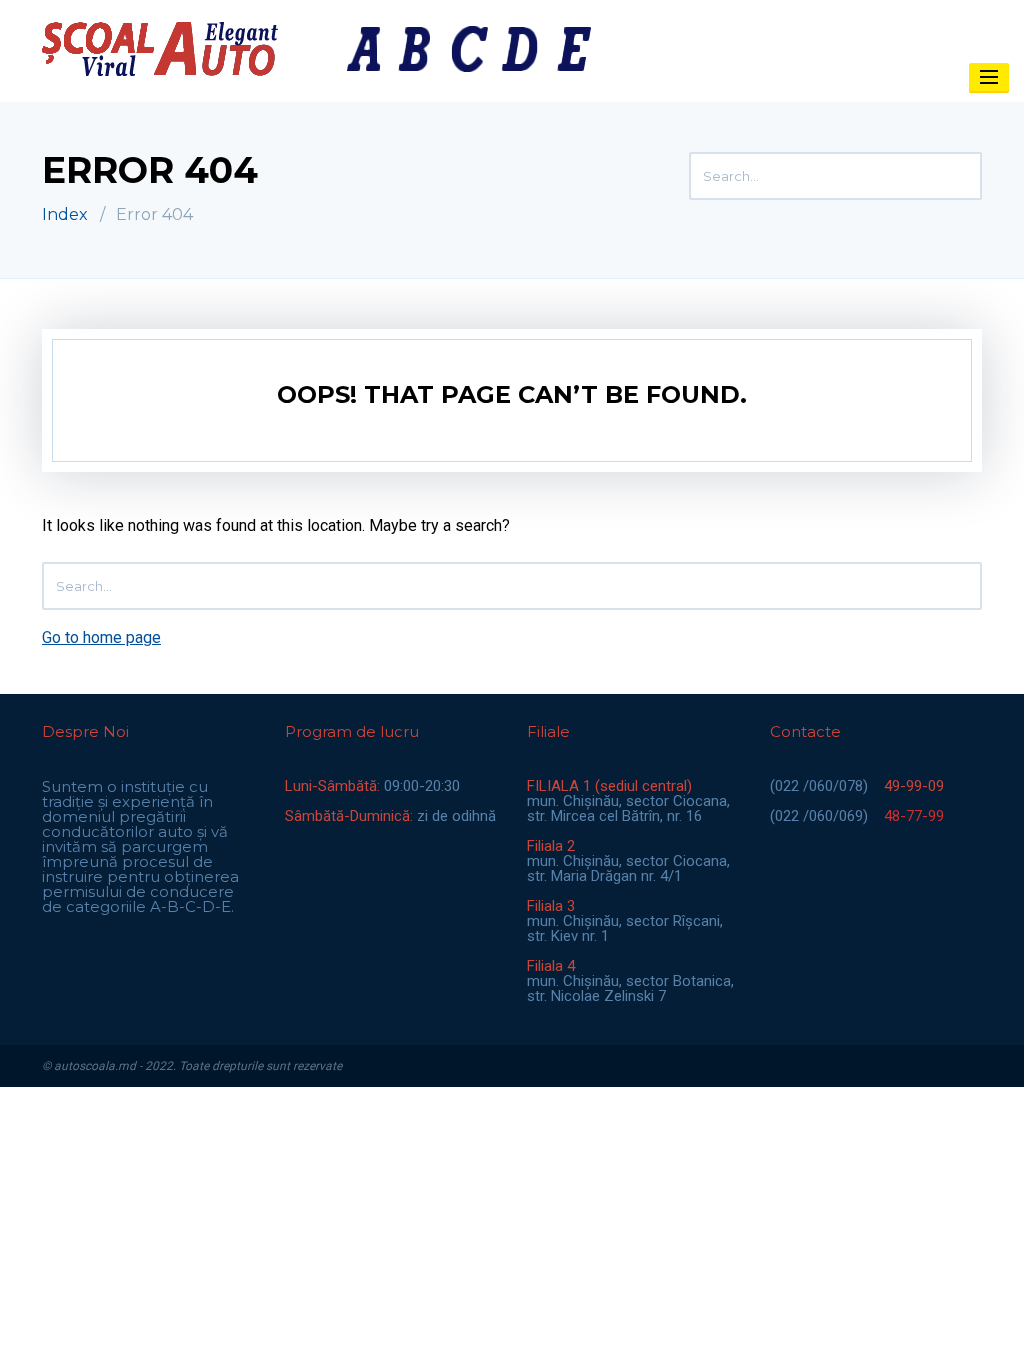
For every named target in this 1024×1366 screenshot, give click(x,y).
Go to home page (101, 637)
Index (65, 214)
